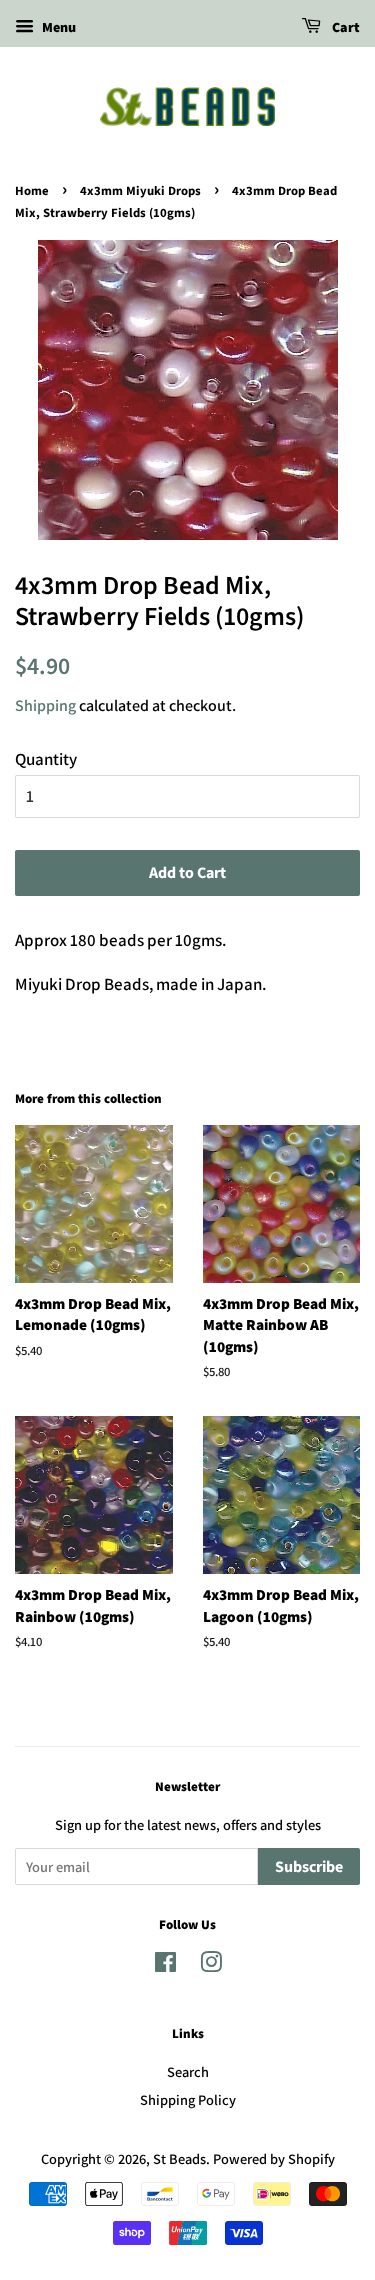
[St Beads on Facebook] (165, 1965)
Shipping (45, 705)
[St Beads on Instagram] (211, 1965)
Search (188, 2071)
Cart (344, 28)
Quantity (46, 759)
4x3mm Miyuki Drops (140, 191)
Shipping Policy (188, 2099)
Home (32, 191)
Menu (57, 27)
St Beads (179, 2158)
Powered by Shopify (274, 2158)
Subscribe (309, 1867)
